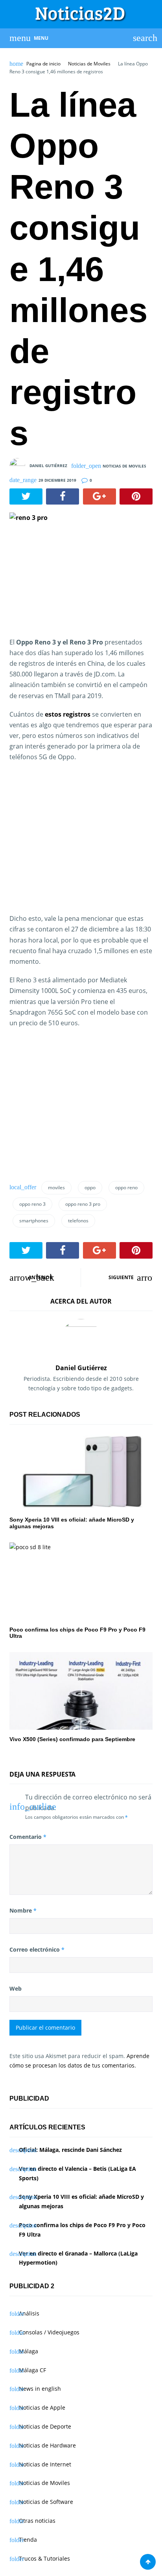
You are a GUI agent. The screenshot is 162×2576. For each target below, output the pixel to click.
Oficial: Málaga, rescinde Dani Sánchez (70, 2150)
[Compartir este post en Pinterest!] (136, 497)
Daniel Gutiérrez (48, 466)
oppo (90, 1187)
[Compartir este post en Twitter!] (26, 497)
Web (16, 1988)
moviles (56, 1187)
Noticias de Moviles (89, 64)
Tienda (28, 2540)
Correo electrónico (37, 1949)
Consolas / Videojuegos (49, 2332)
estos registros (68, 714)
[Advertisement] (75, 847)
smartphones (34, 1221)
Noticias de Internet (45, 2464)
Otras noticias (37, 2521)
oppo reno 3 (32, 1204)
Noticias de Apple (42, 2407)
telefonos (78, 1221)
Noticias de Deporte (45, 2426)
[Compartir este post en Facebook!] (63, 497)
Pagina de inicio (43, 64)
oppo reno (126, 1187)
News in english (40, 2389)
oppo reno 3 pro (83, 1204)
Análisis (29, 2313)
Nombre (23, 1910)
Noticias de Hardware (47, 2445)
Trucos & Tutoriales (44, 2558)
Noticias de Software (46, 2502)
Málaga (29, 2351)
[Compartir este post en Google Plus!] (99, 497)
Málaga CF (32, 2370)
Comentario (28, 1837)
